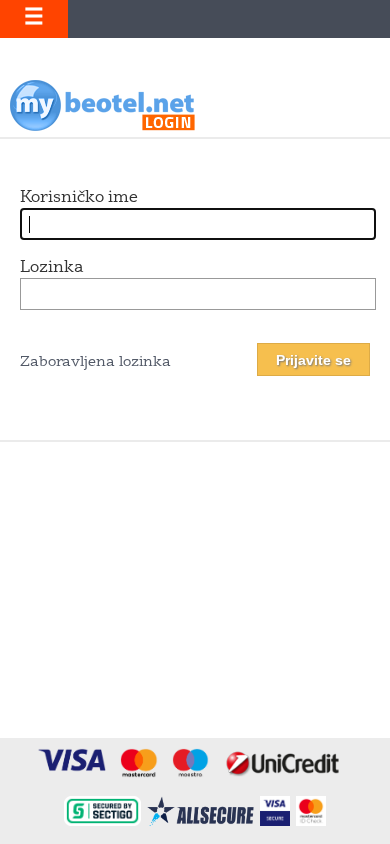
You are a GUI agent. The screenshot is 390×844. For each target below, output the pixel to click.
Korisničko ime (79, 198)
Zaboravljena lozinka (95, 362)
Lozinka (51, 268)
